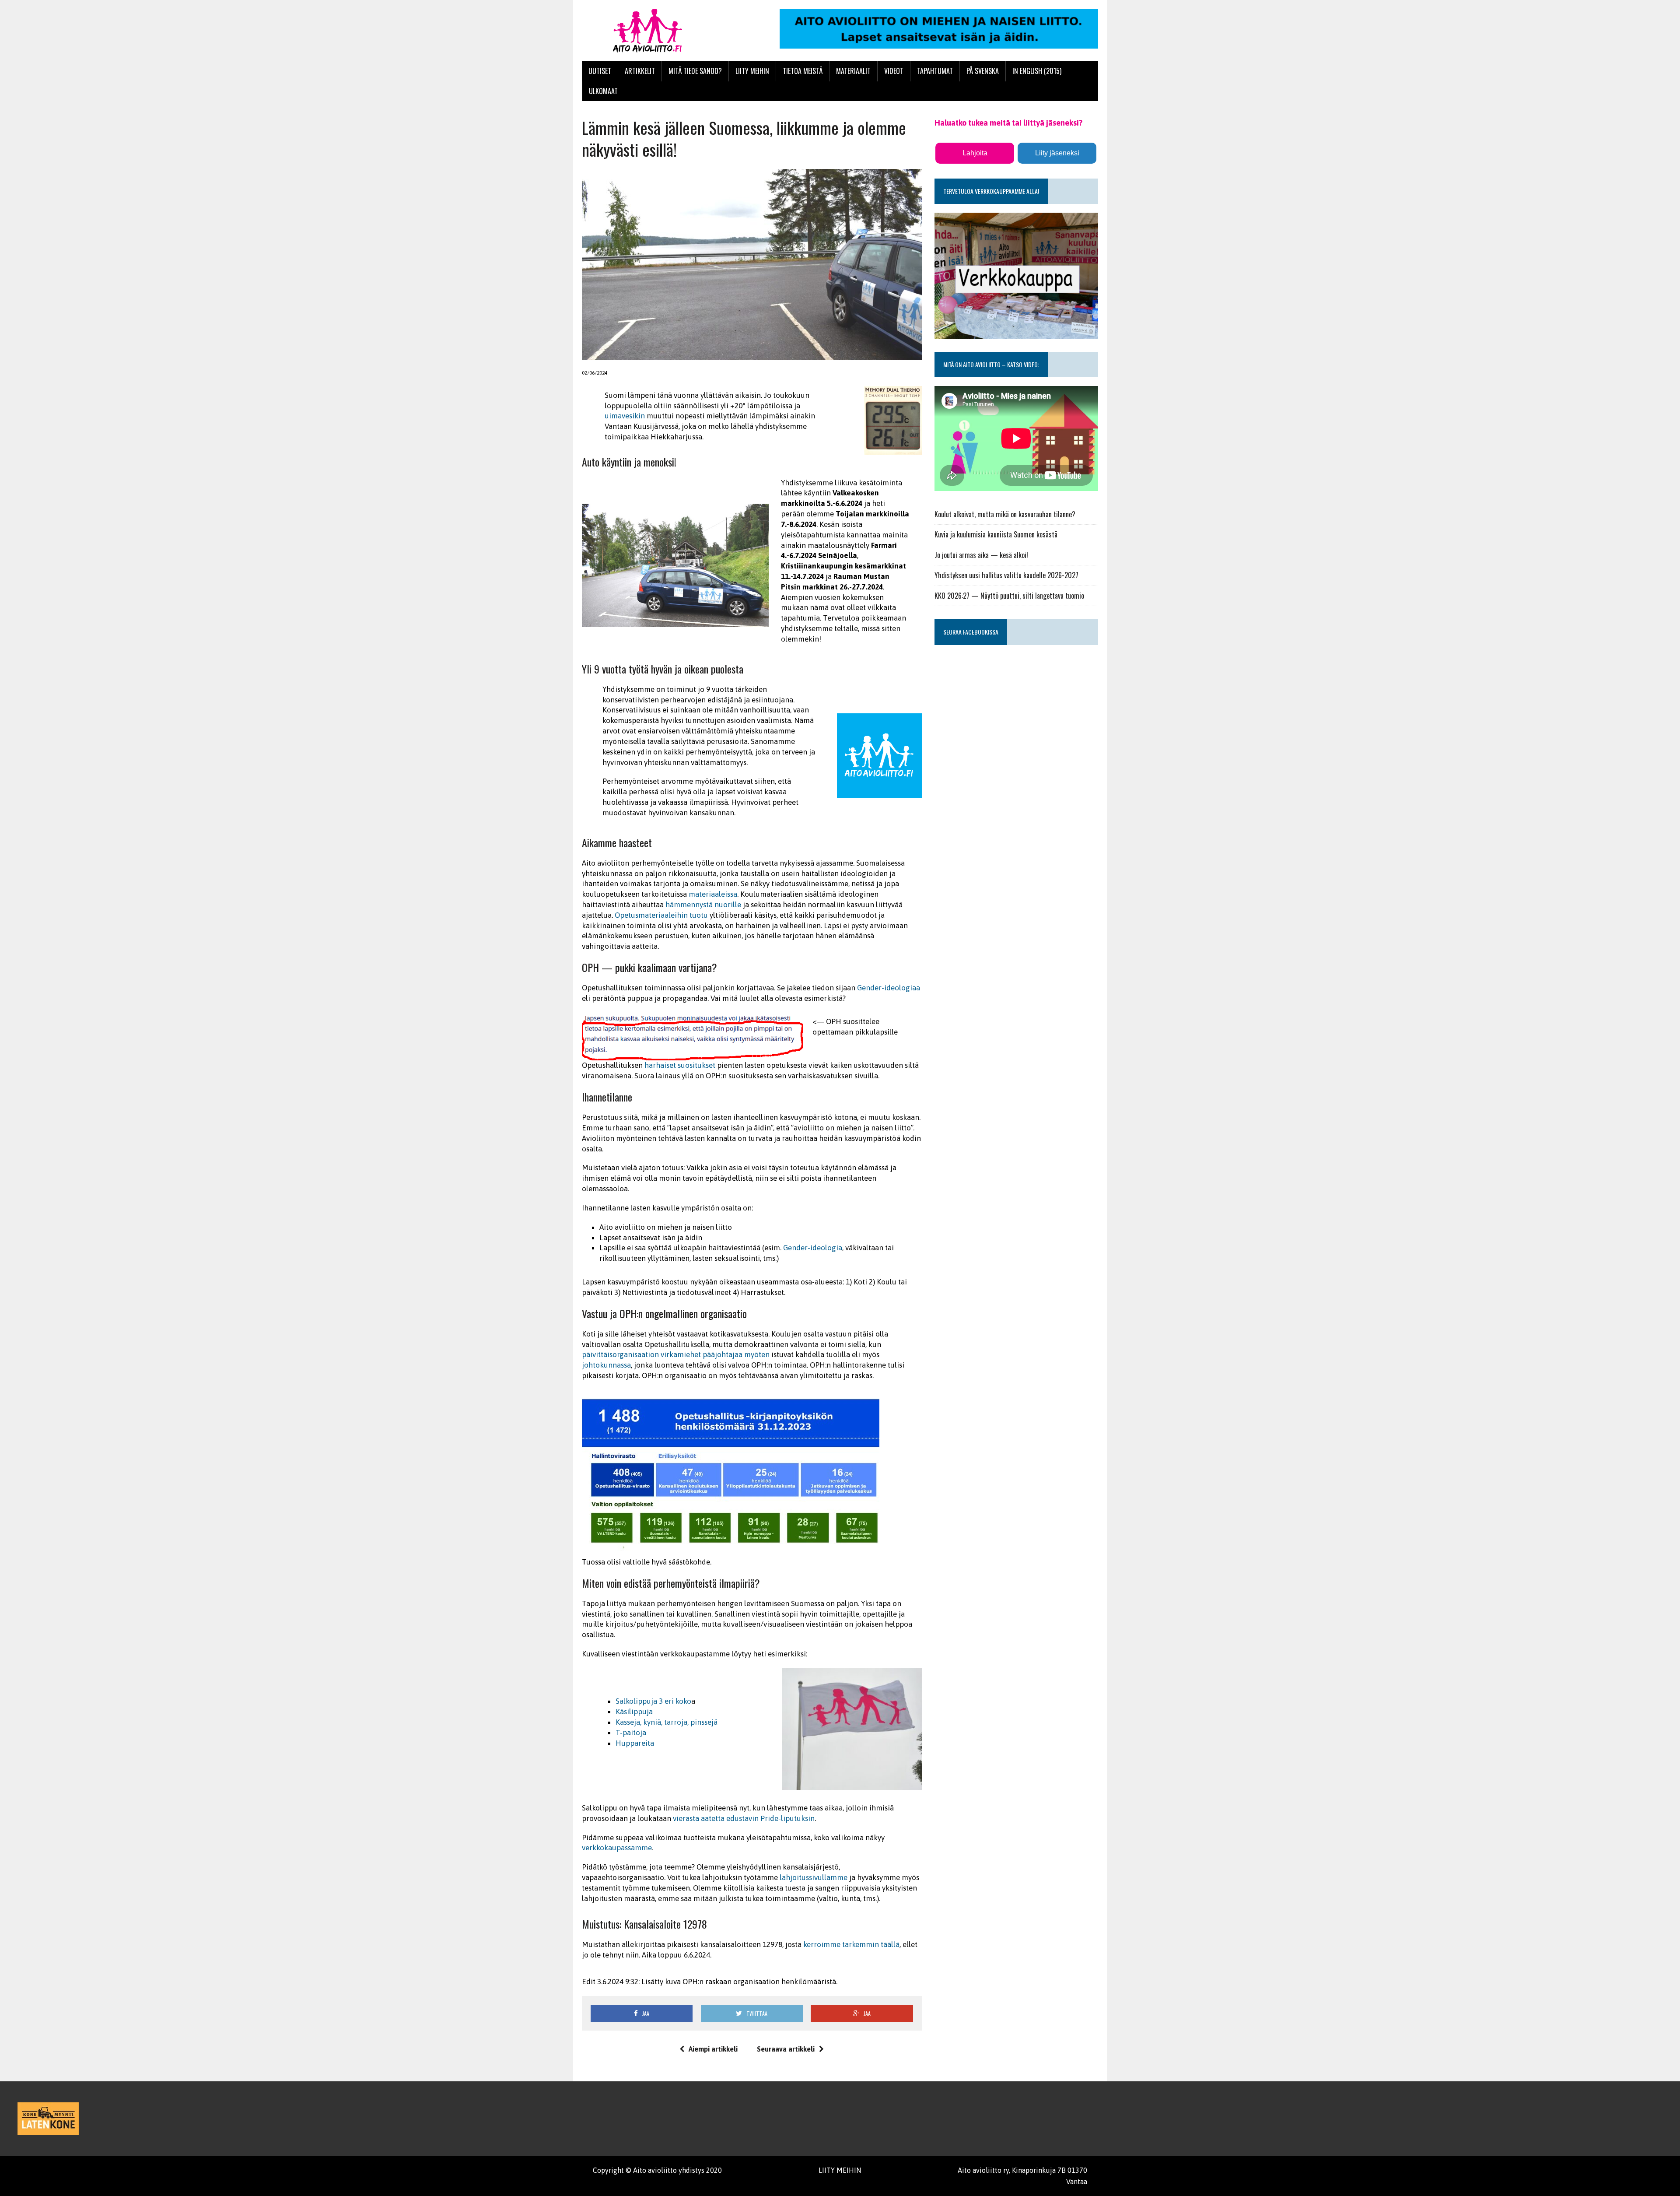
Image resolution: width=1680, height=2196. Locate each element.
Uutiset (600, 71)
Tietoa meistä (803, 71)
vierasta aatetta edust (709, 1818)
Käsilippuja (634, 1712)
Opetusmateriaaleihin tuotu (661, 915)
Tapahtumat (935, 71)
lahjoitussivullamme (814, 1877)
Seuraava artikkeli (786, 2049)
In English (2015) (1037, 71)
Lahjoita (975, 153)
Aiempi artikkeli (713, 2049)
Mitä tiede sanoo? (695, 71)
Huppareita (635, 1743)
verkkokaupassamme (617, 1848)
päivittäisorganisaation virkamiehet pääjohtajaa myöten (676, 1354)
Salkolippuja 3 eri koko (653, 1701)
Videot (894, 71)
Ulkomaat (603, 91)
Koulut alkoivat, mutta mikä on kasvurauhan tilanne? (1005, 514)
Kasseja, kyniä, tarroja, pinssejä (667, 1722)
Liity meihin (752, 71)
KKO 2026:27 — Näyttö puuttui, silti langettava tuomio (1009, 596)
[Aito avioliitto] (664, 31)
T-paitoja (631, 1733)
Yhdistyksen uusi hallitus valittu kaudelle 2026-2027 (1006, 575)
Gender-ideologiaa (889, 988)
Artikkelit (640, 71)
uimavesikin (625, 416)
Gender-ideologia (813, 1248)
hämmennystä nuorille (703, 905)
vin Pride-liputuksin (782, 1818)
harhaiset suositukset (680, 1065)
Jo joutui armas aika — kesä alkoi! (981, 555)
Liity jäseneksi (1057, 153)
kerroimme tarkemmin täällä (851, 1944)
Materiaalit (853, 71)
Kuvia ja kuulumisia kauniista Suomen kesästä (996, 534)
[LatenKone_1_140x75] (48, 2119)
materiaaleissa (713, 894)
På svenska (983, 71)
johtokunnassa (606, 1365)
